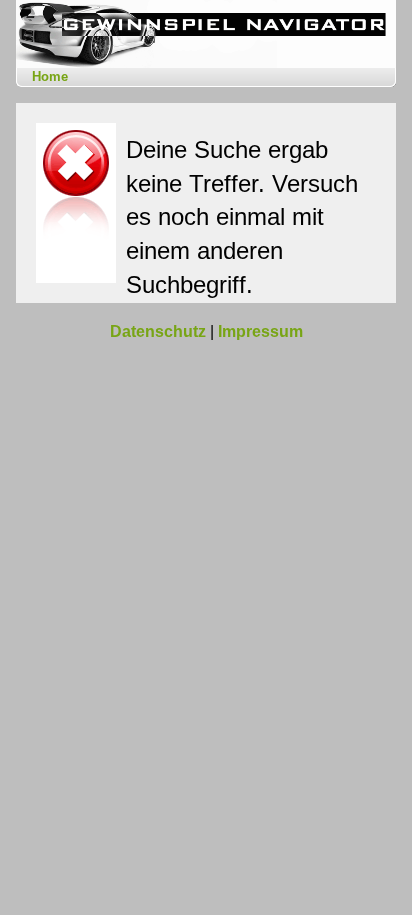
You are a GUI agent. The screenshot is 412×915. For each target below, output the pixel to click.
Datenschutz (158, 331)
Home (50, 76)
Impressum (260, 331)
